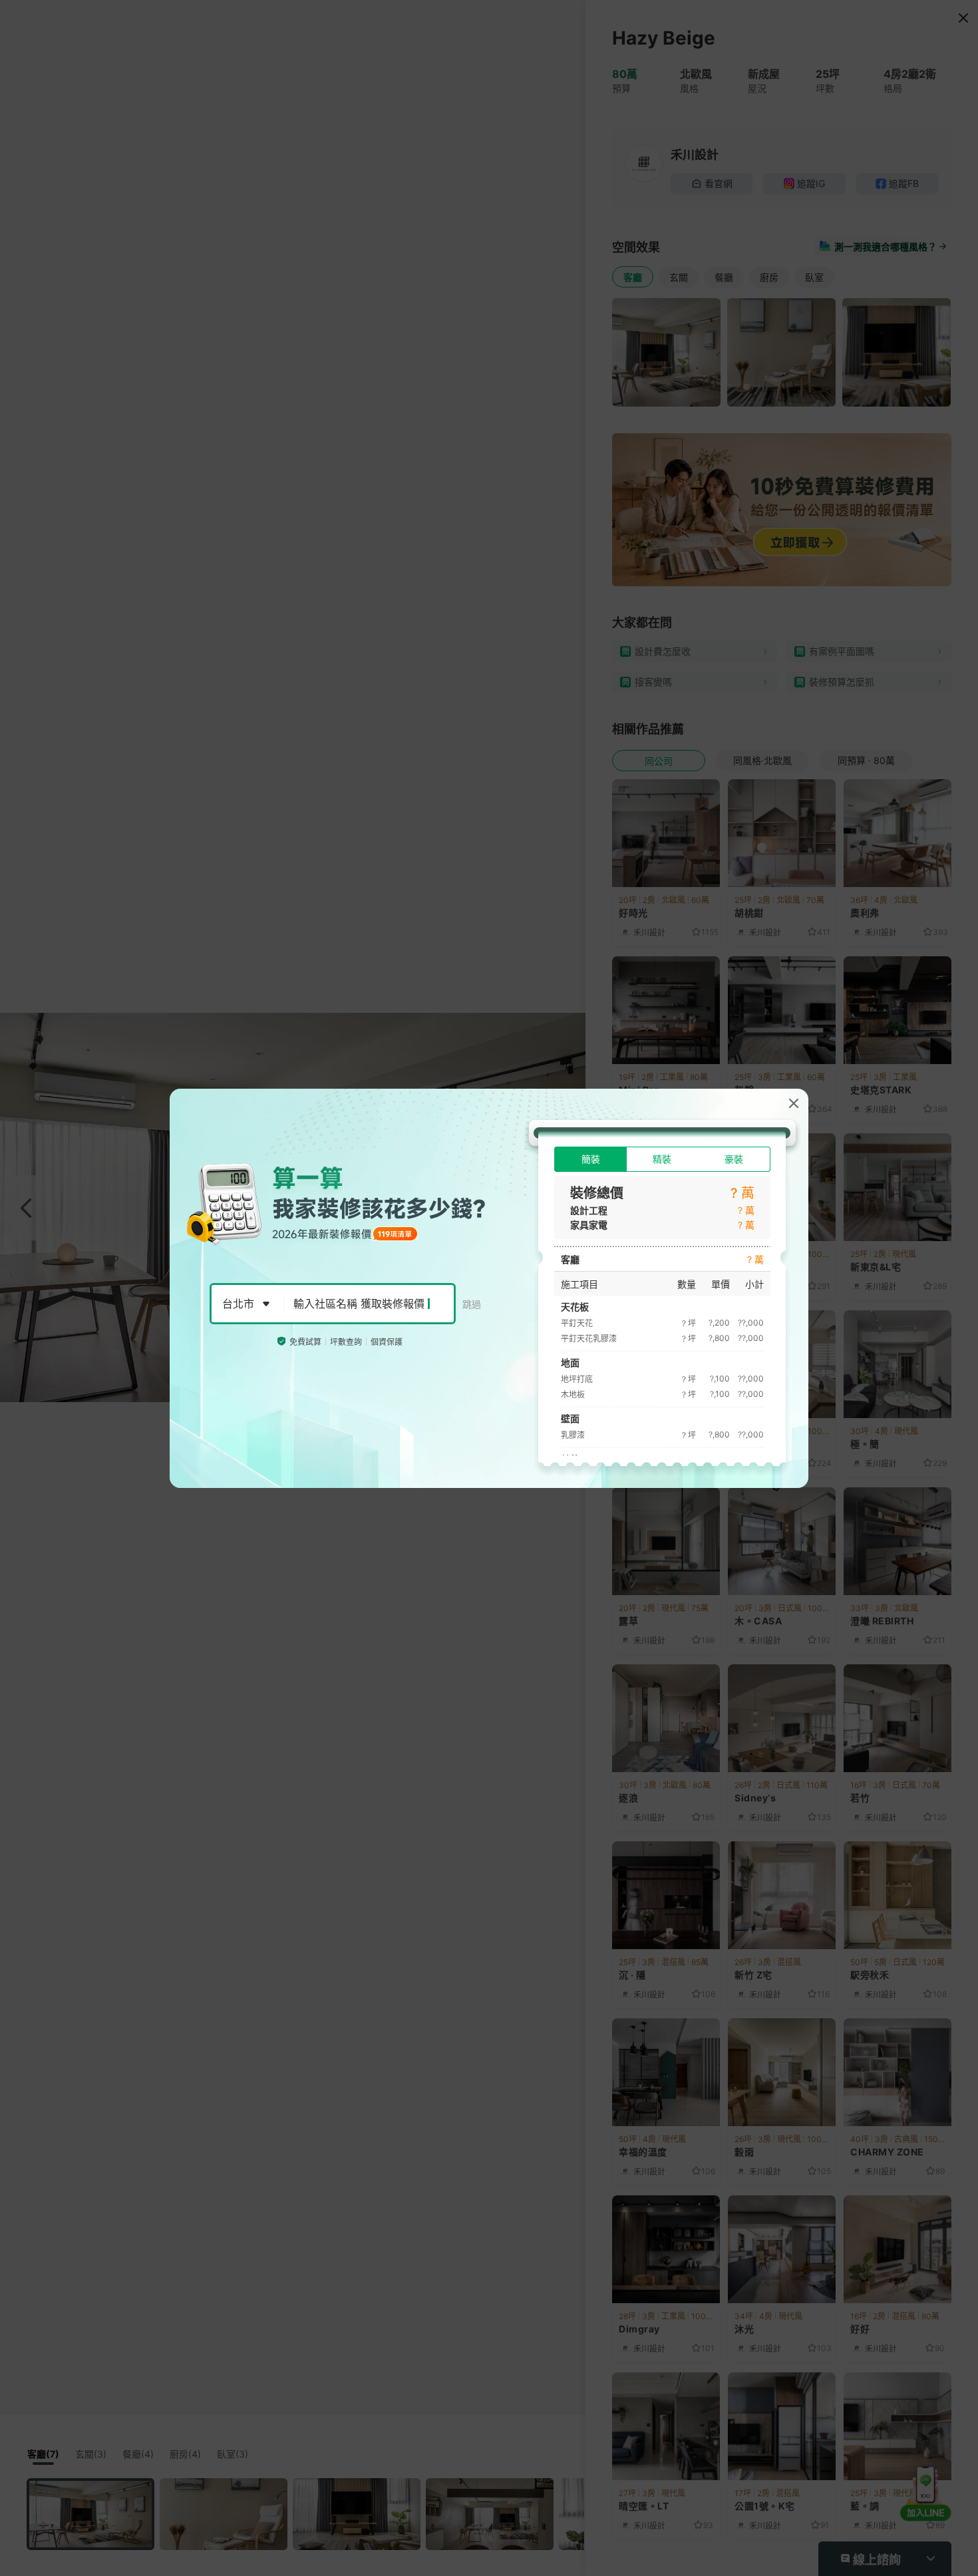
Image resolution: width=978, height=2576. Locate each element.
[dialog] (489, 1288)
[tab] (590, 1159)
